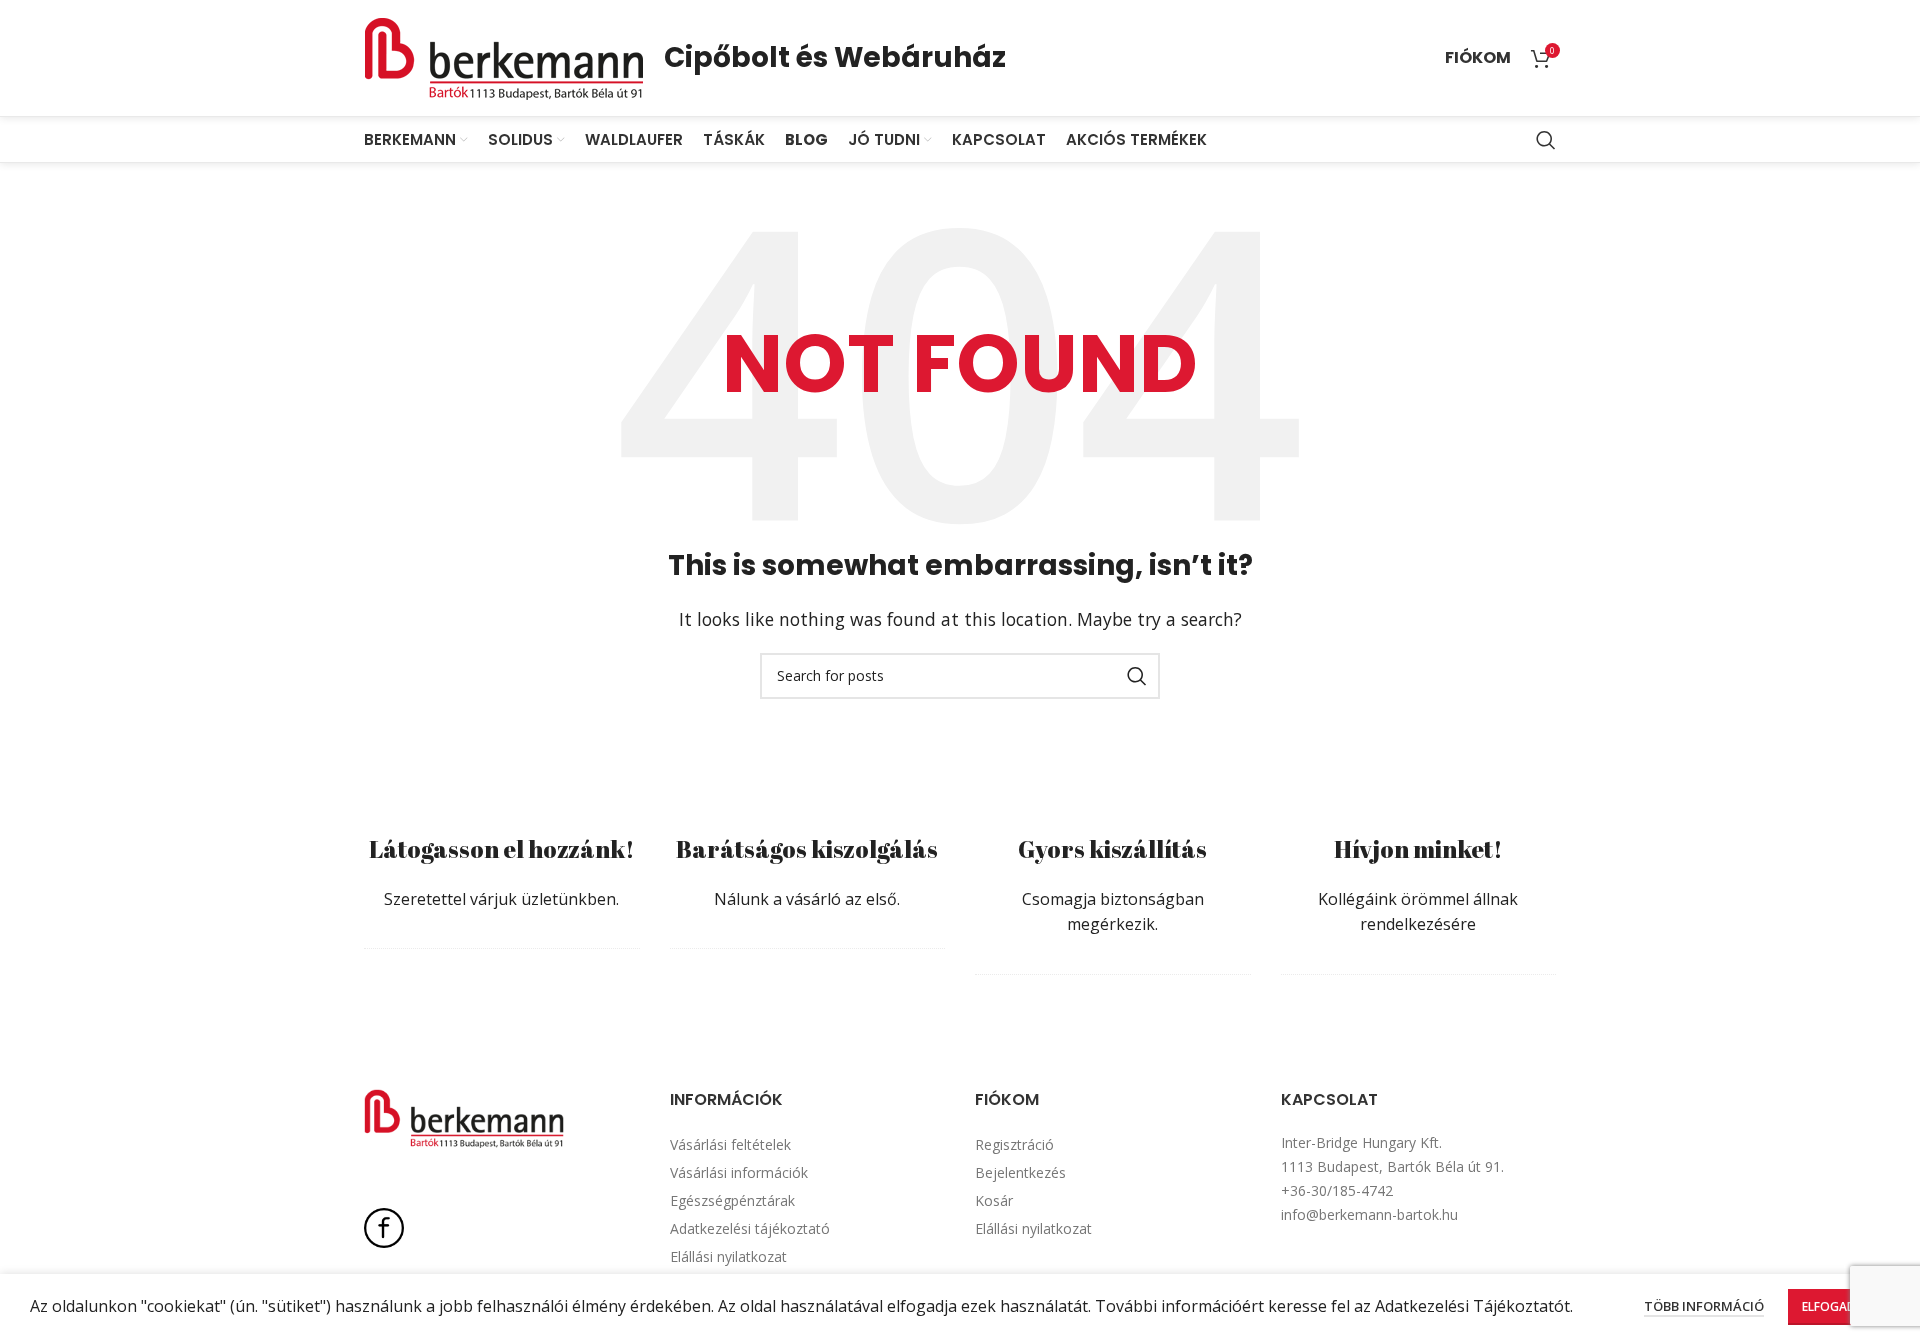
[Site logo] (504, 56)
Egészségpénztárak (732, 1200)
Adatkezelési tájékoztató (750, 1228)
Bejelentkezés (1020, 1172)
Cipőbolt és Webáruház (835, 57)
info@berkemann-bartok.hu (1369, 1214)
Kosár (994, 1200)
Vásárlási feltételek (730, 1144)
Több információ (1704, 1306)
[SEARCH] (1137, 676)
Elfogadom (1839, 1306)
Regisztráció (1014, 1144)
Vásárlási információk (739, 1172)
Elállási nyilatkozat (728, 1256)
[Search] (1546, 140)
